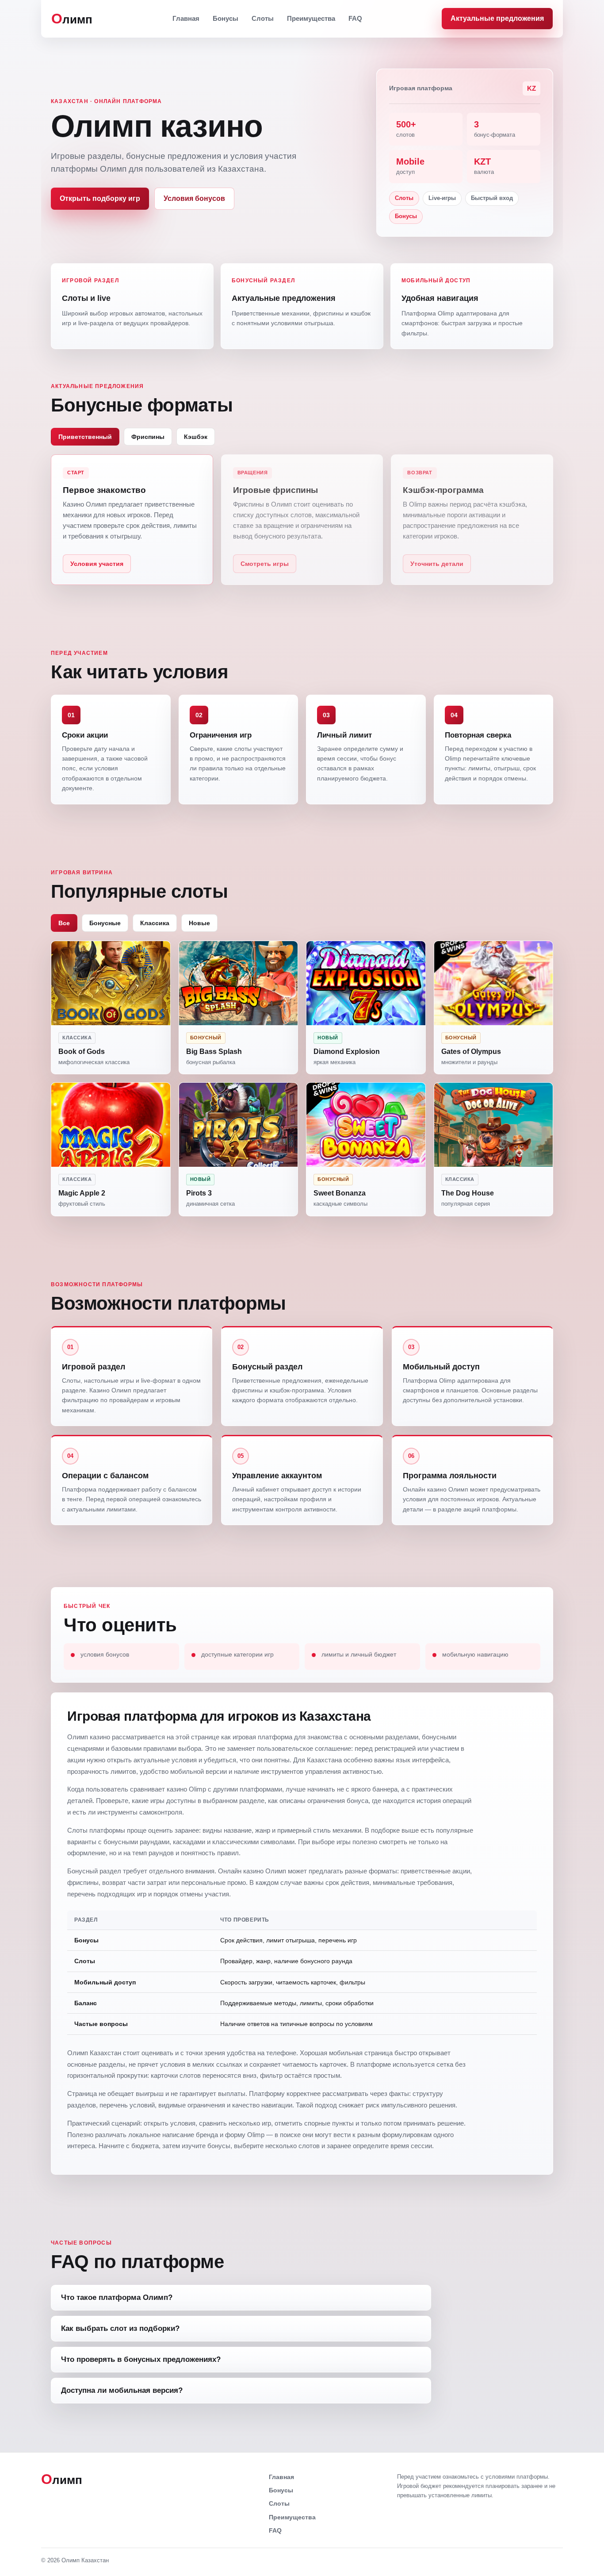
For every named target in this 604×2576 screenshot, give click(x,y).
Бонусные (105, 923)
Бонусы (226, 18)
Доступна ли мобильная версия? (122, 2390)
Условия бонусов (194, 198)
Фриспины (148, 437)
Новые (199, 923)
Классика (155, 923)
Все (64, 923)
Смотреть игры (265, 564)
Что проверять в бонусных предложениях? (141, 2359)
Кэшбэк (196, 437)
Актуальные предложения (497, 18)
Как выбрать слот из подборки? (120, 2328)
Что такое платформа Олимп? (117, 2297)
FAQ (355, 18)
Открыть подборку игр (100, 198)
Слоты (263, 18)
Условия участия (97, 564)
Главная (186, 18)
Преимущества (311, 18)
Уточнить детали (437, 564)
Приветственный (85, 437)
